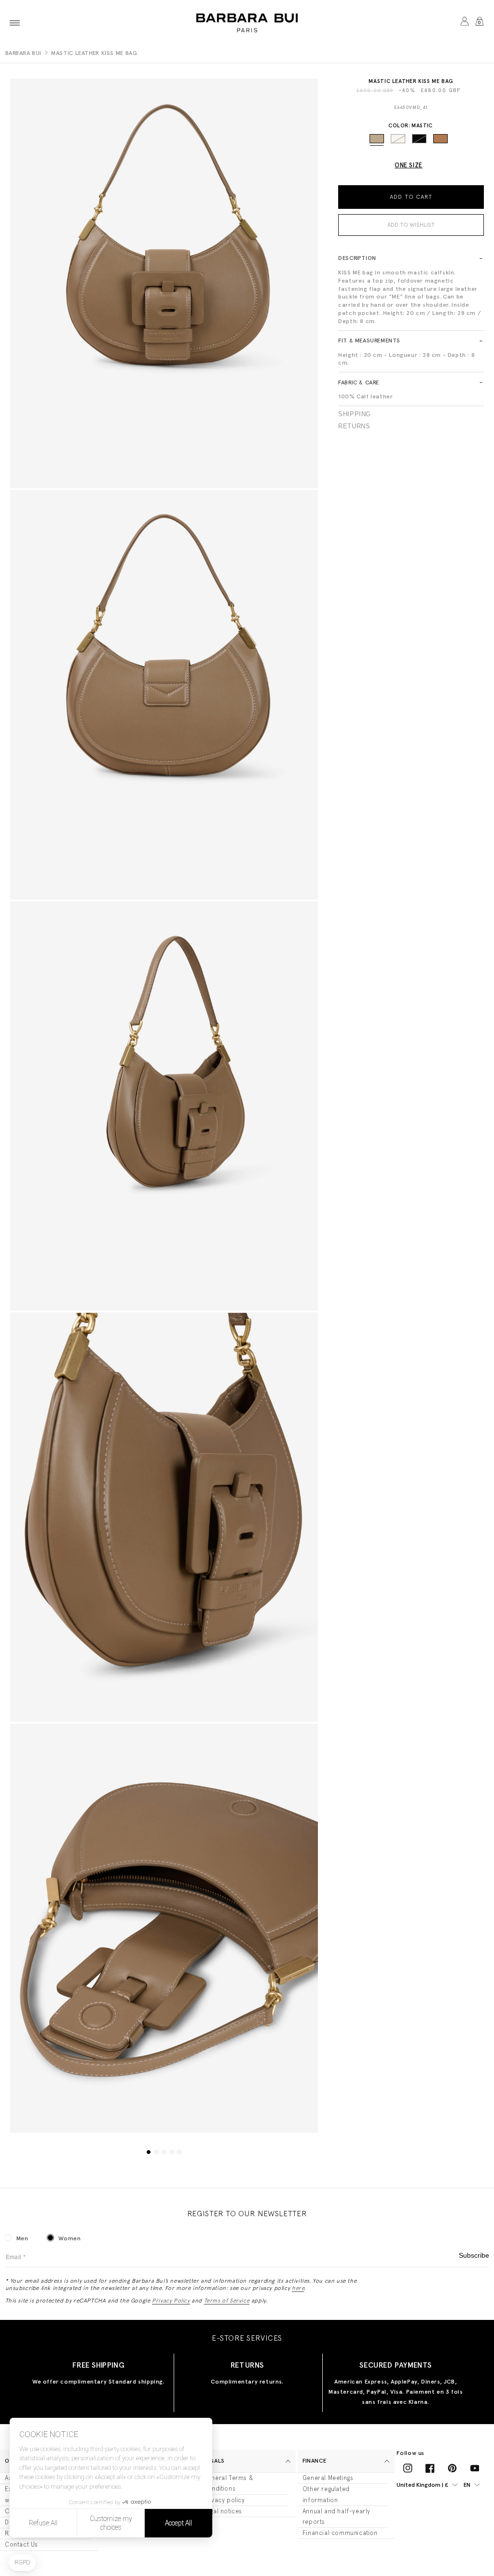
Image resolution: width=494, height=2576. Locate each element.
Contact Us (21, 2544)
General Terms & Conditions (228, 2483)
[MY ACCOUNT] (464, 23)
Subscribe (474, 2256)
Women (69, 2238)
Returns (354, 426)
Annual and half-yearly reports (336, 2516)
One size (409, 165)
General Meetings (328, 2478)
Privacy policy (224, 2500)
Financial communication (340, 2533)
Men (22, 2238)
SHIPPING (355, 414)
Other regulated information (326, 2494)
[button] (15, 23)
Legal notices (223, 2511)
